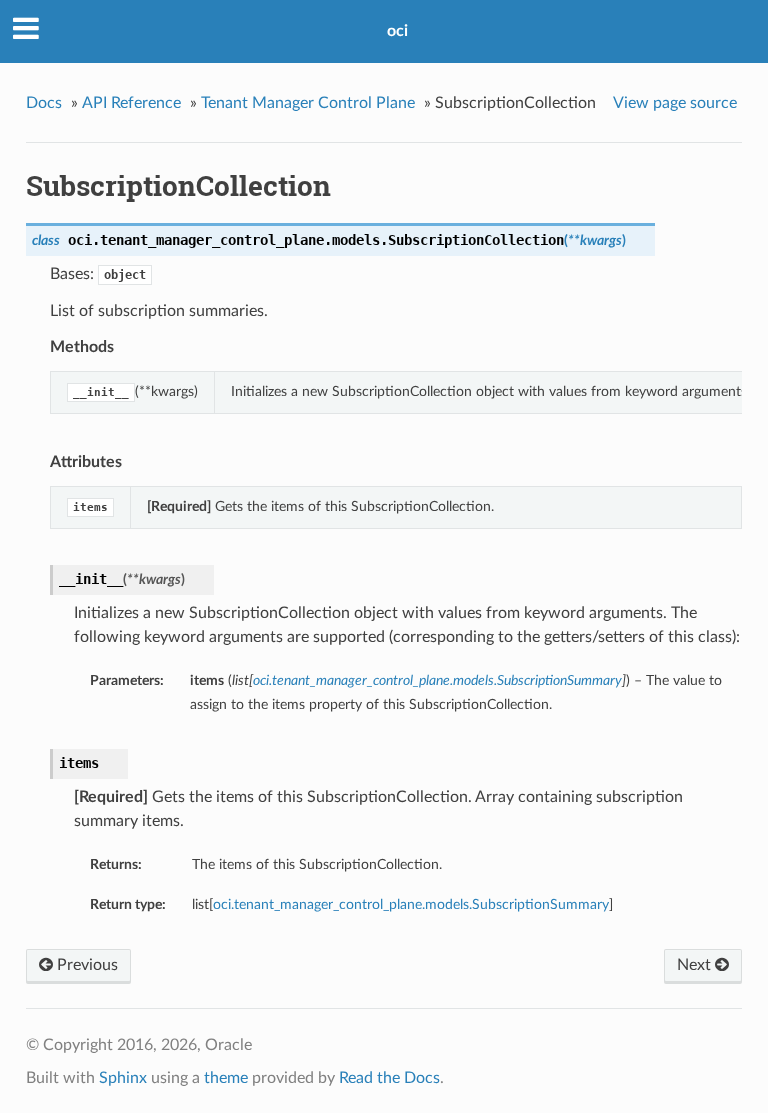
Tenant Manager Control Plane (308, 103)
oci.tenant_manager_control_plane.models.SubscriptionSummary (411, 904)
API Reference (131, 103)
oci (397, 31)
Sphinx (123, 1078)
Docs (44, 103)
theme (226, 1078)
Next (696, 965)
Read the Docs (389, 1078)
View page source (675, 103)
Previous (85, 965)
